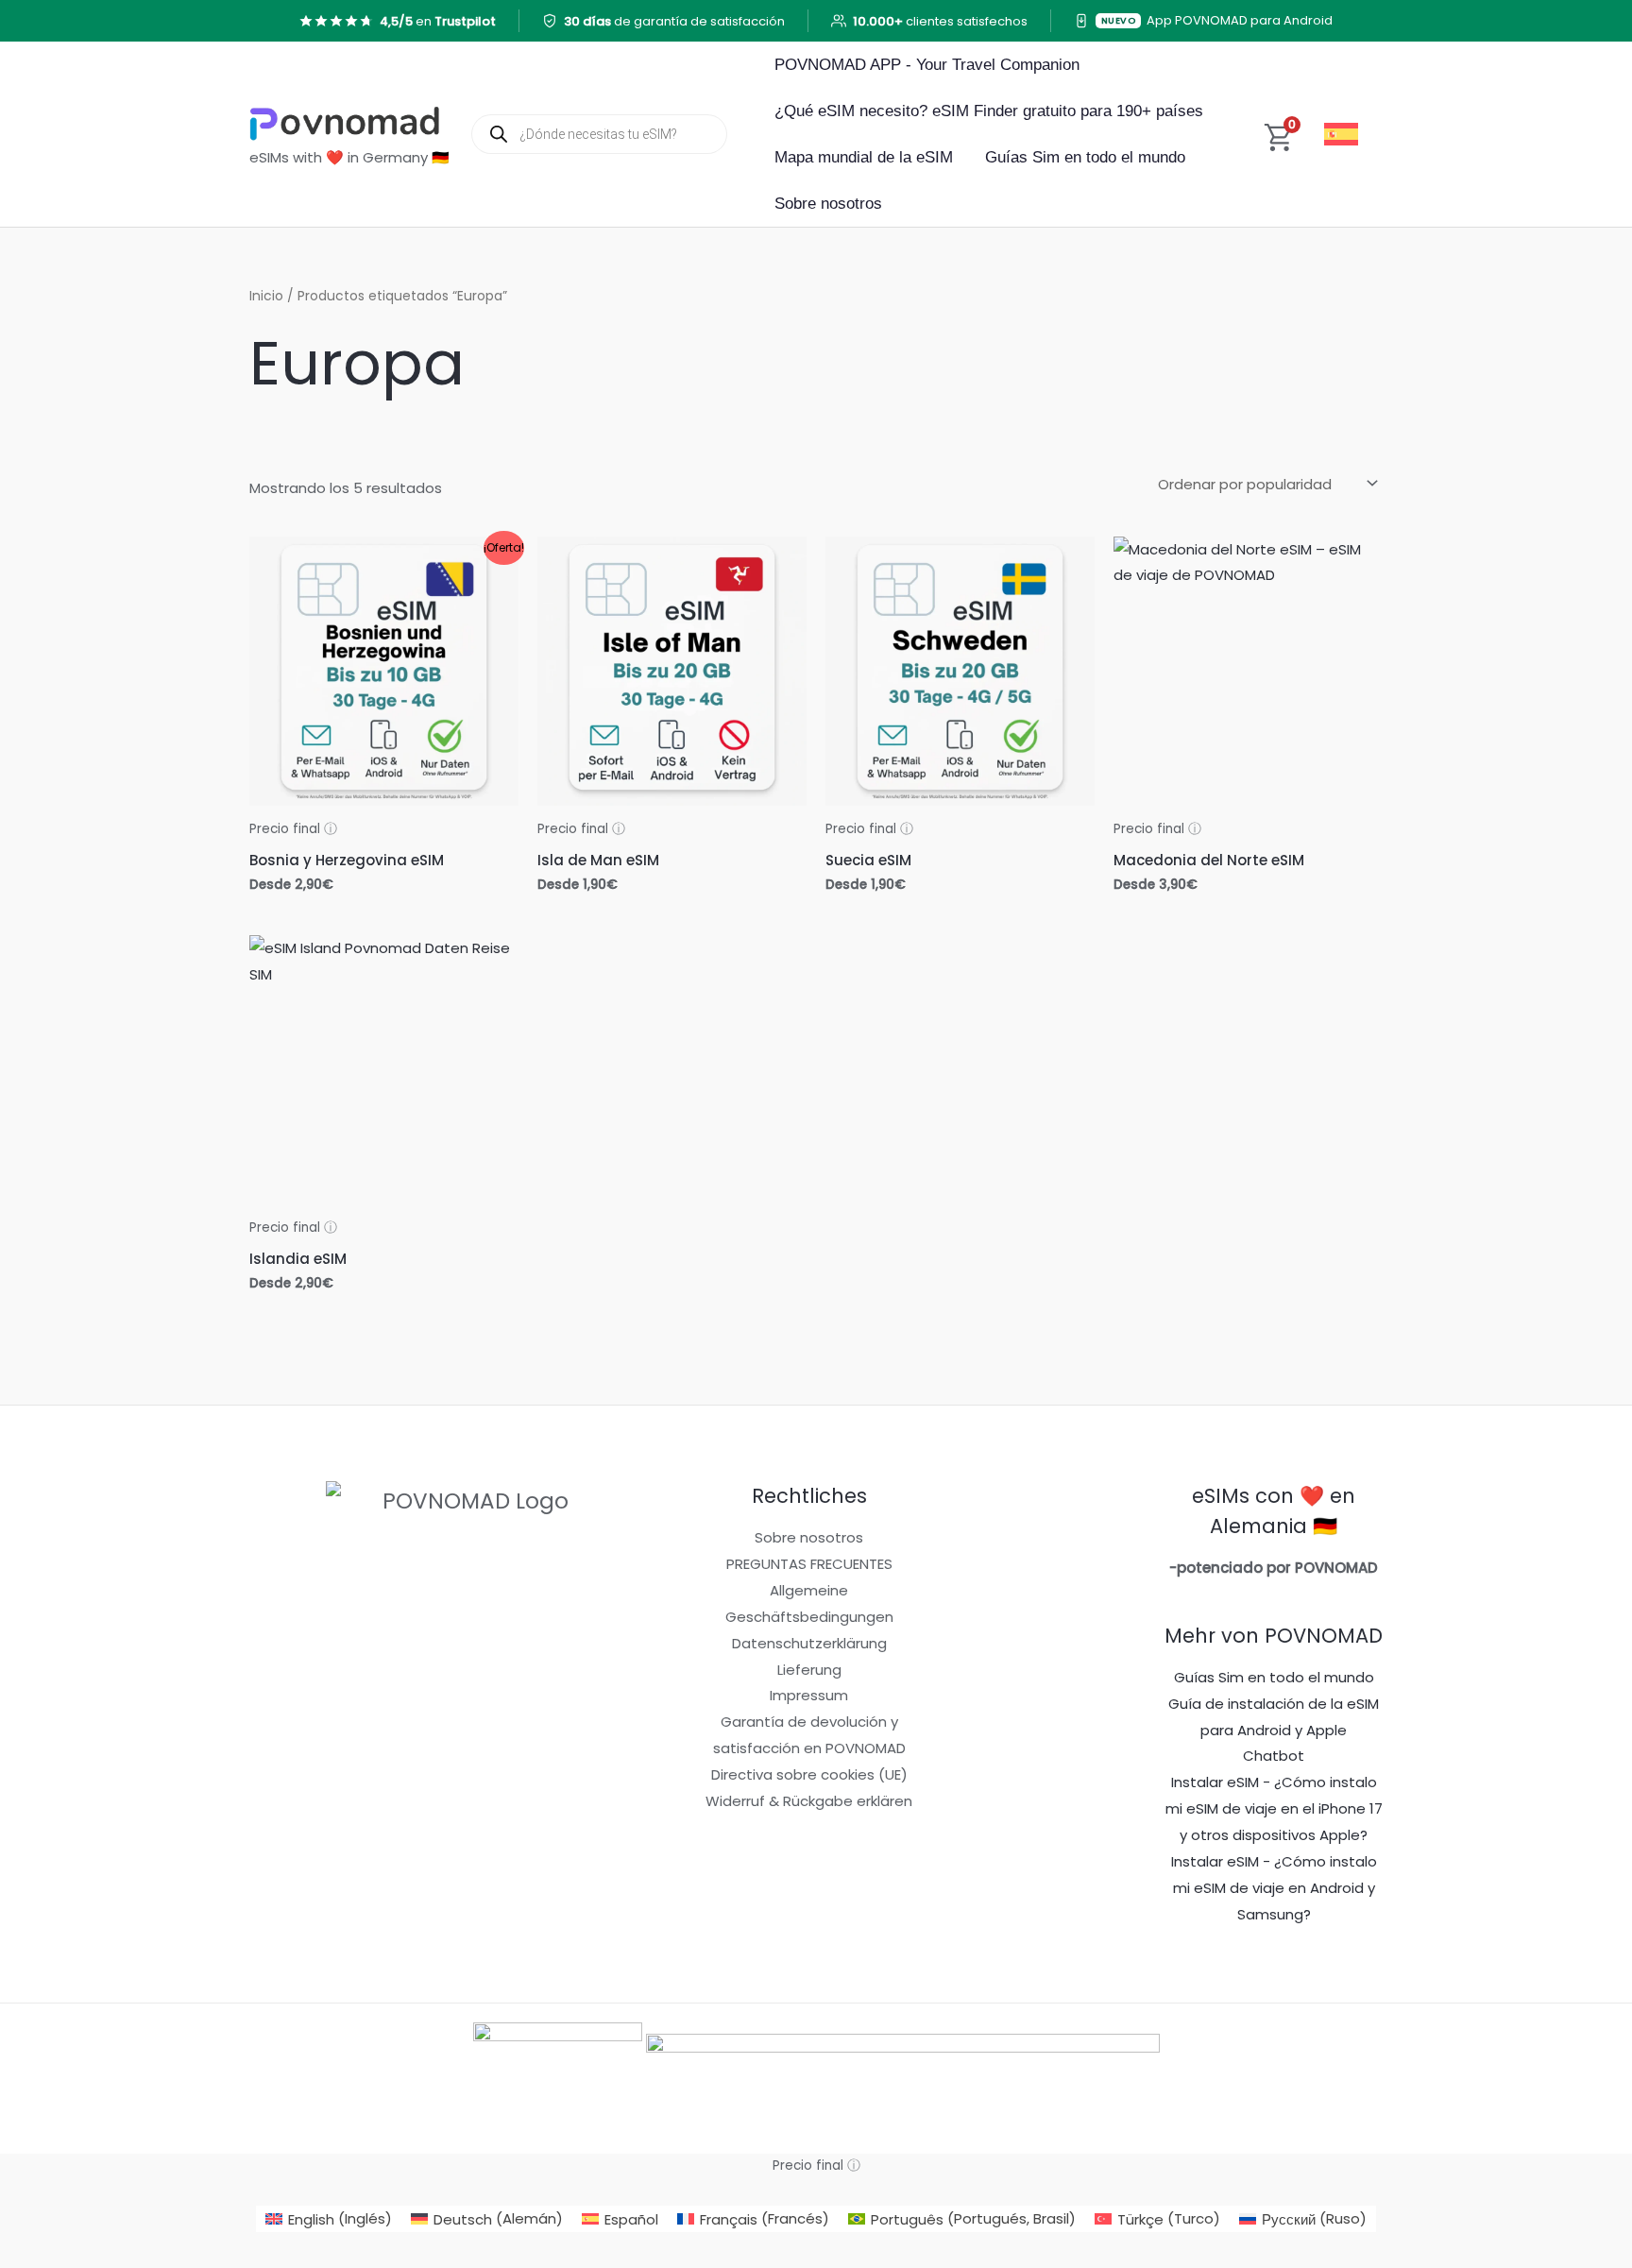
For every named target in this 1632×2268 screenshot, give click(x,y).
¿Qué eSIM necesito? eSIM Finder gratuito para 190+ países (989, 111)
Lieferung (809, 1670)
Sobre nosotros (828, 204)
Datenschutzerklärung (809, 1643)
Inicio (266, 296)
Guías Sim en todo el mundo (1085, 157)
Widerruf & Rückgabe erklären (809, 1801)
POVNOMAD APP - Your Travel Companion (927, 65)
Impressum (809, 1695)
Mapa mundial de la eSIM (864, 157)
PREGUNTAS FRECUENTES (809, 1564)
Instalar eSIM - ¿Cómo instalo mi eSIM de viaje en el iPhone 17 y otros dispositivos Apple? (1274, 1808)
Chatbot (1274, 1756)
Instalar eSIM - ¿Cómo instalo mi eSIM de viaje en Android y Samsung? (1274, 1888)
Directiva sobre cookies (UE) (809, 1774)
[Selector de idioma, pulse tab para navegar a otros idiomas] (1344, 134)
